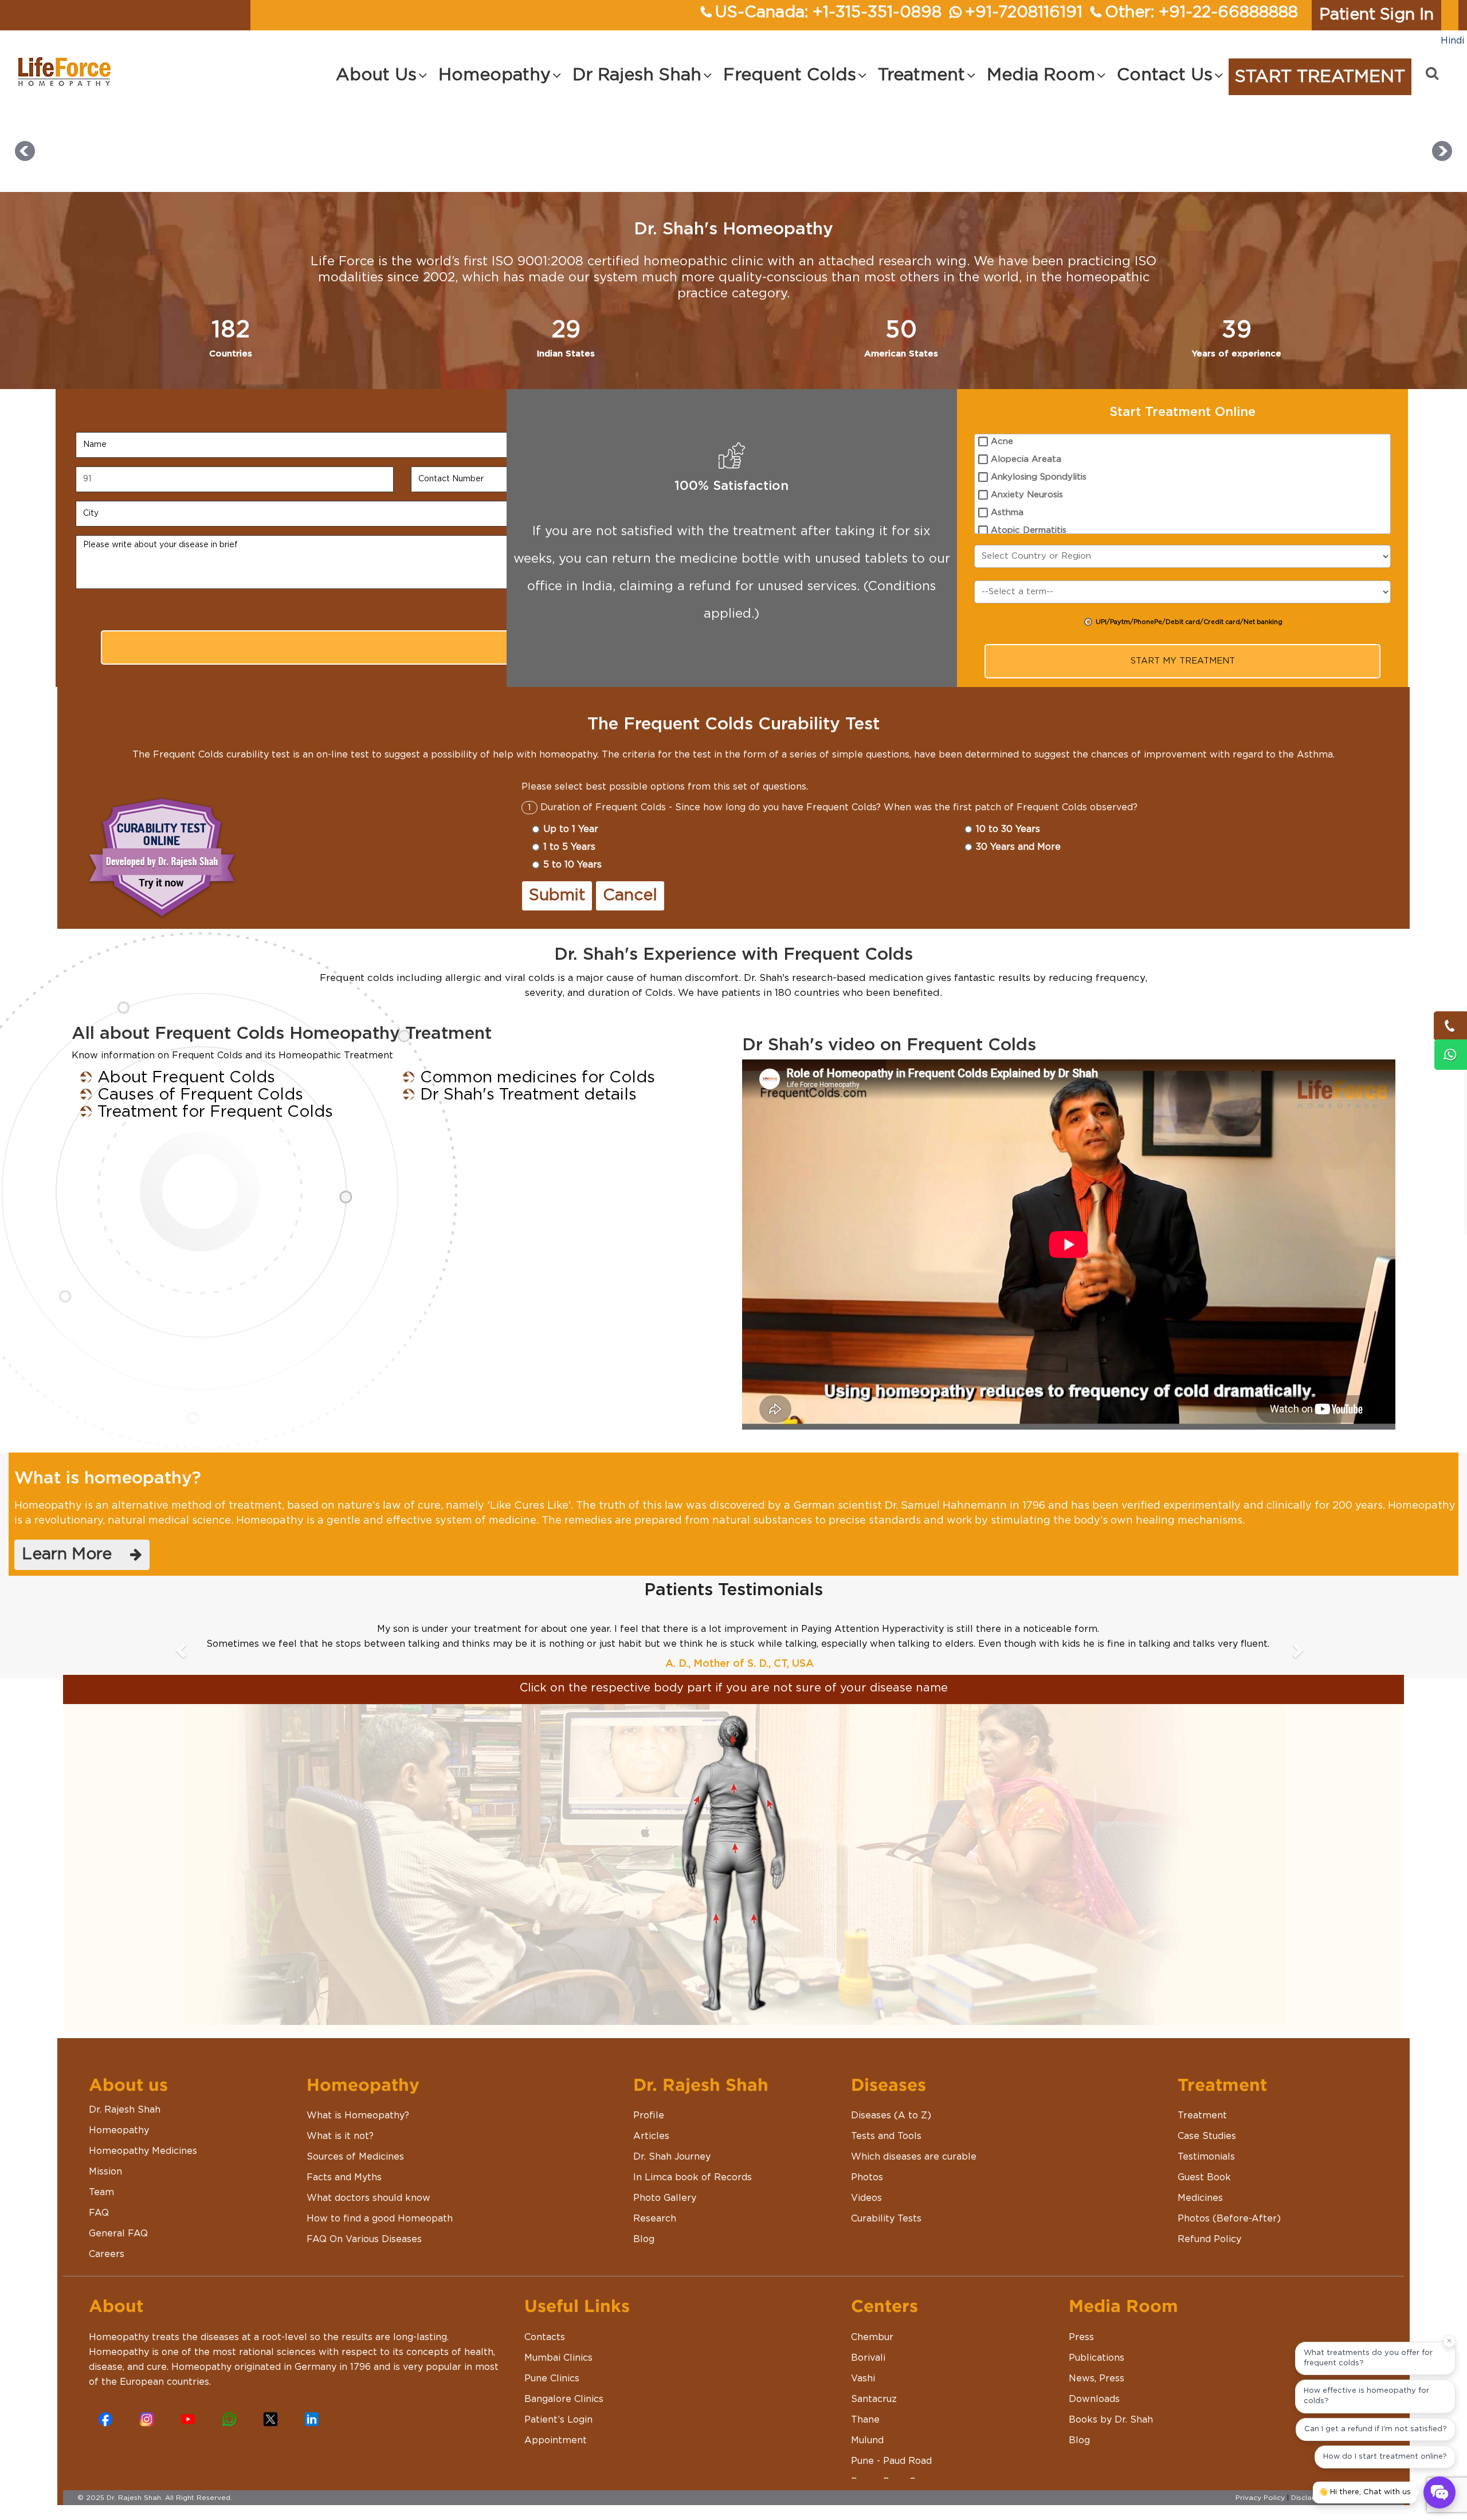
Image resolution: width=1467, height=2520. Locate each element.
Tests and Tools (886, 2136)
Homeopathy (119, 2130)
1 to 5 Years (569, 847)
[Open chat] (1439, 2492)
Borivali (868, 2358)
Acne (1002, 441)
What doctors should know (368, 2198)
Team (101, 2192)
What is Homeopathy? (358, 2115)
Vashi (863, 2378)
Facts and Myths (344, 2177)
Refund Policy (1209, 2239)
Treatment (1202, 2115)
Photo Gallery (665, 2198)
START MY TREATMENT (1183, 661)
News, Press (1097, 2378)
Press (1081, 2337)
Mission (105, 2172)
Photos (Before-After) (1229, 2219)
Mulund (867, 2440)
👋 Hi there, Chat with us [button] (1365, 2492)
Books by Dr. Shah (1111, 2420)
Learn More (76, 1555)
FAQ (99, 2213)
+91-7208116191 (1024, 13)
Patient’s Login (558, 2420)
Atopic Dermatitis (1029, 530)
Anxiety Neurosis (1027, 495)
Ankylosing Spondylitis (1039, 477)
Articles (651, 2136)
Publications (1097, 2358)
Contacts (545, 2337)
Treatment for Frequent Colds (215, 1112)
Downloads (1094, 2399)
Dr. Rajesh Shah (125, 2110)
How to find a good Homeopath (380, 2219)
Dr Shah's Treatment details (528, 1095)
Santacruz (874, 2399)
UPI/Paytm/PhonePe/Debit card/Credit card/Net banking (1189, 622)
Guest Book (1204, 2177)
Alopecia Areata (1026, 459)
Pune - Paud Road (891, 2461)
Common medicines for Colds (538, 1078)
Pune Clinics (552, 2378)
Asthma (1007, 513)
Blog (644, 2239)
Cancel (630, 896)
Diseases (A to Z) (891, 2115)
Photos (867, 2177)
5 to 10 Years (572, 865)
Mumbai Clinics (558, 2358)
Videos (866, 2198)
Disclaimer (1309, 2498)
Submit (557, 896)
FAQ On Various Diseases (364, 2239)
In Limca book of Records (693, 2177)
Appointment (556, 2440)
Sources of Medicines (355, 2157)
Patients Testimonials (733, 1590)
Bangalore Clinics (564, 2399)
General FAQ (118, 2234)
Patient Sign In (1376, 15)
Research (655, 2219)
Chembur (872, 2337)
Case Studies (1207, 2136)
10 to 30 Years (1008, 829)
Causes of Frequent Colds (200, 1095)
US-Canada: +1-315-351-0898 (828, 13)
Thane (865, 2420)
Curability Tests (886, 2219)
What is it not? (340, 2136)
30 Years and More (1018, 847)
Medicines (1200, 2198)
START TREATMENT (1320, 77)
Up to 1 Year (571, 829)
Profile (649, 2115)
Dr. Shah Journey (672, 2157)
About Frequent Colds (186, 1078)
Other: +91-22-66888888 (1201, 13)
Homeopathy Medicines (143, 2151)
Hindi (1452, 41)
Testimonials (1206, 2157)
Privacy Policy (1260, 2498)
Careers (107, 2254)
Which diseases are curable (914, 2157)
